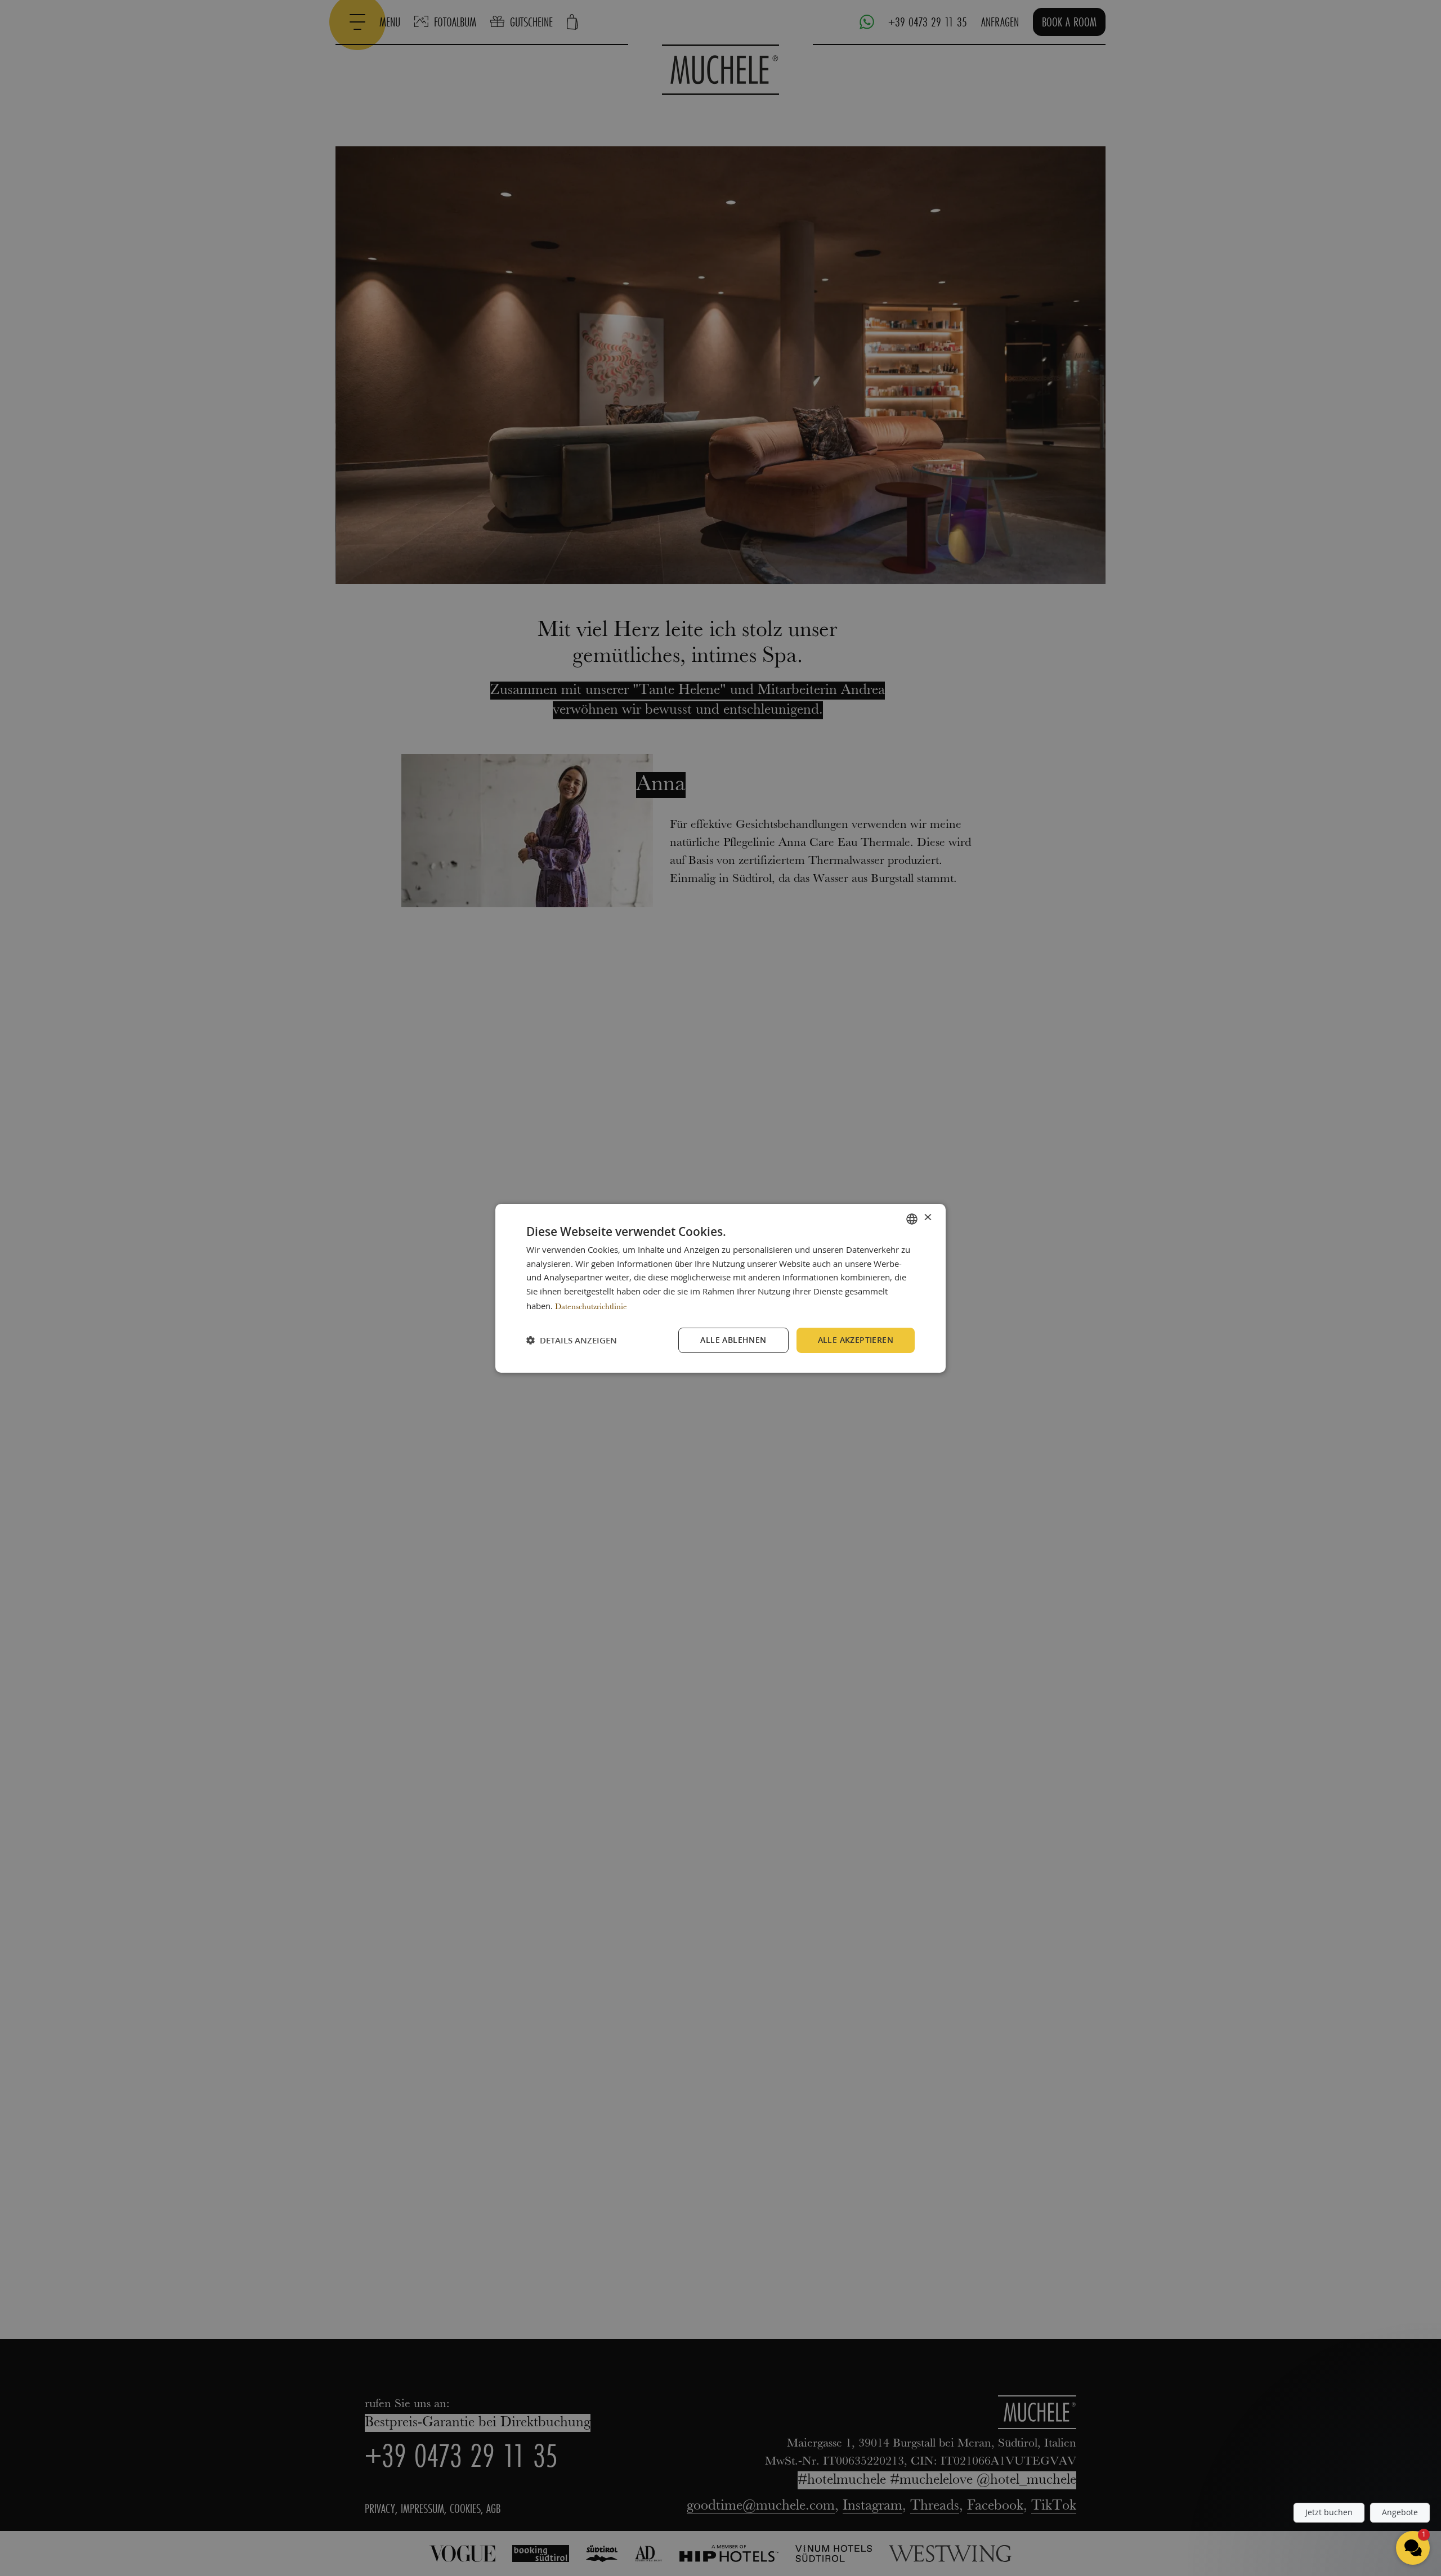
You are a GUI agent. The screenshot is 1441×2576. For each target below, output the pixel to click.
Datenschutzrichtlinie (591, 1307)
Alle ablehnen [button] (733, 1340)
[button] (572, 1340)
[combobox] (912, 1218)
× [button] (927, 1218)
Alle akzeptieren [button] (856, 1340)
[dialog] (720, 1288)
